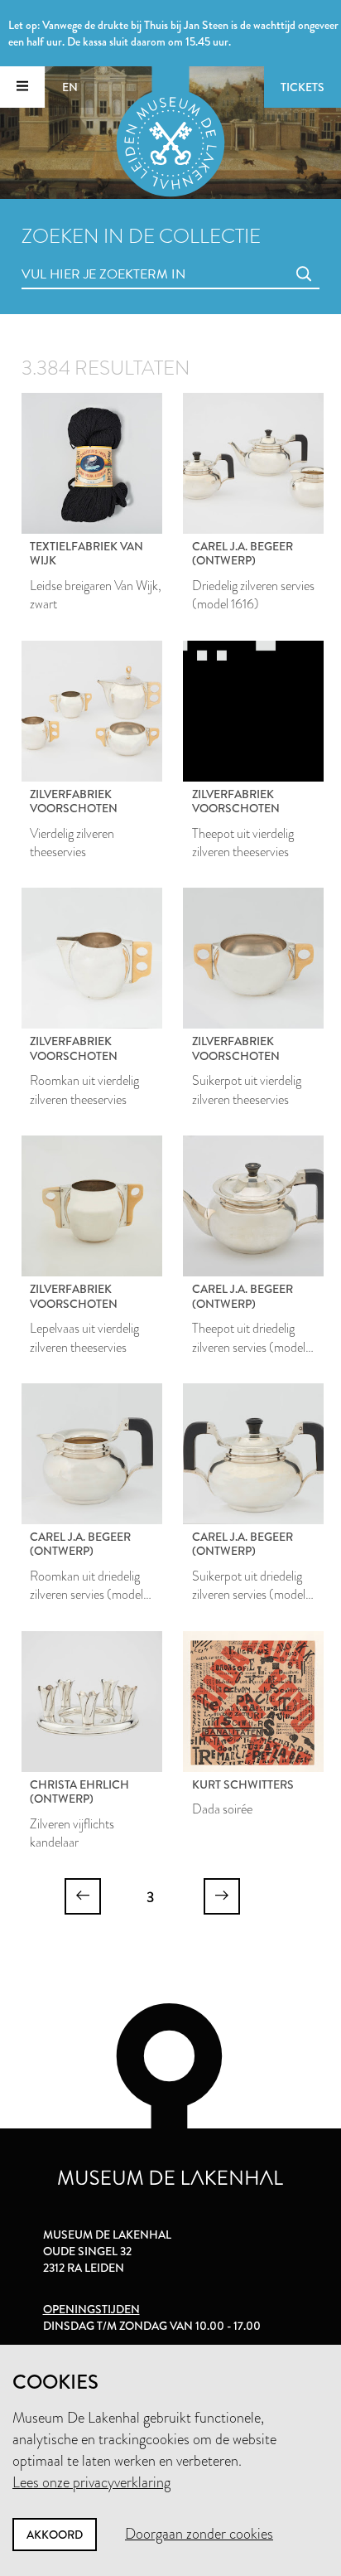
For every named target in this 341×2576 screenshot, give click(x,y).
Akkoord (55, 2535)
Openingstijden (91, 2309)
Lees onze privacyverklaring (91, 2482)
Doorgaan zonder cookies (199, 2534)
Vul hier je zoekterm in (73, 256)
